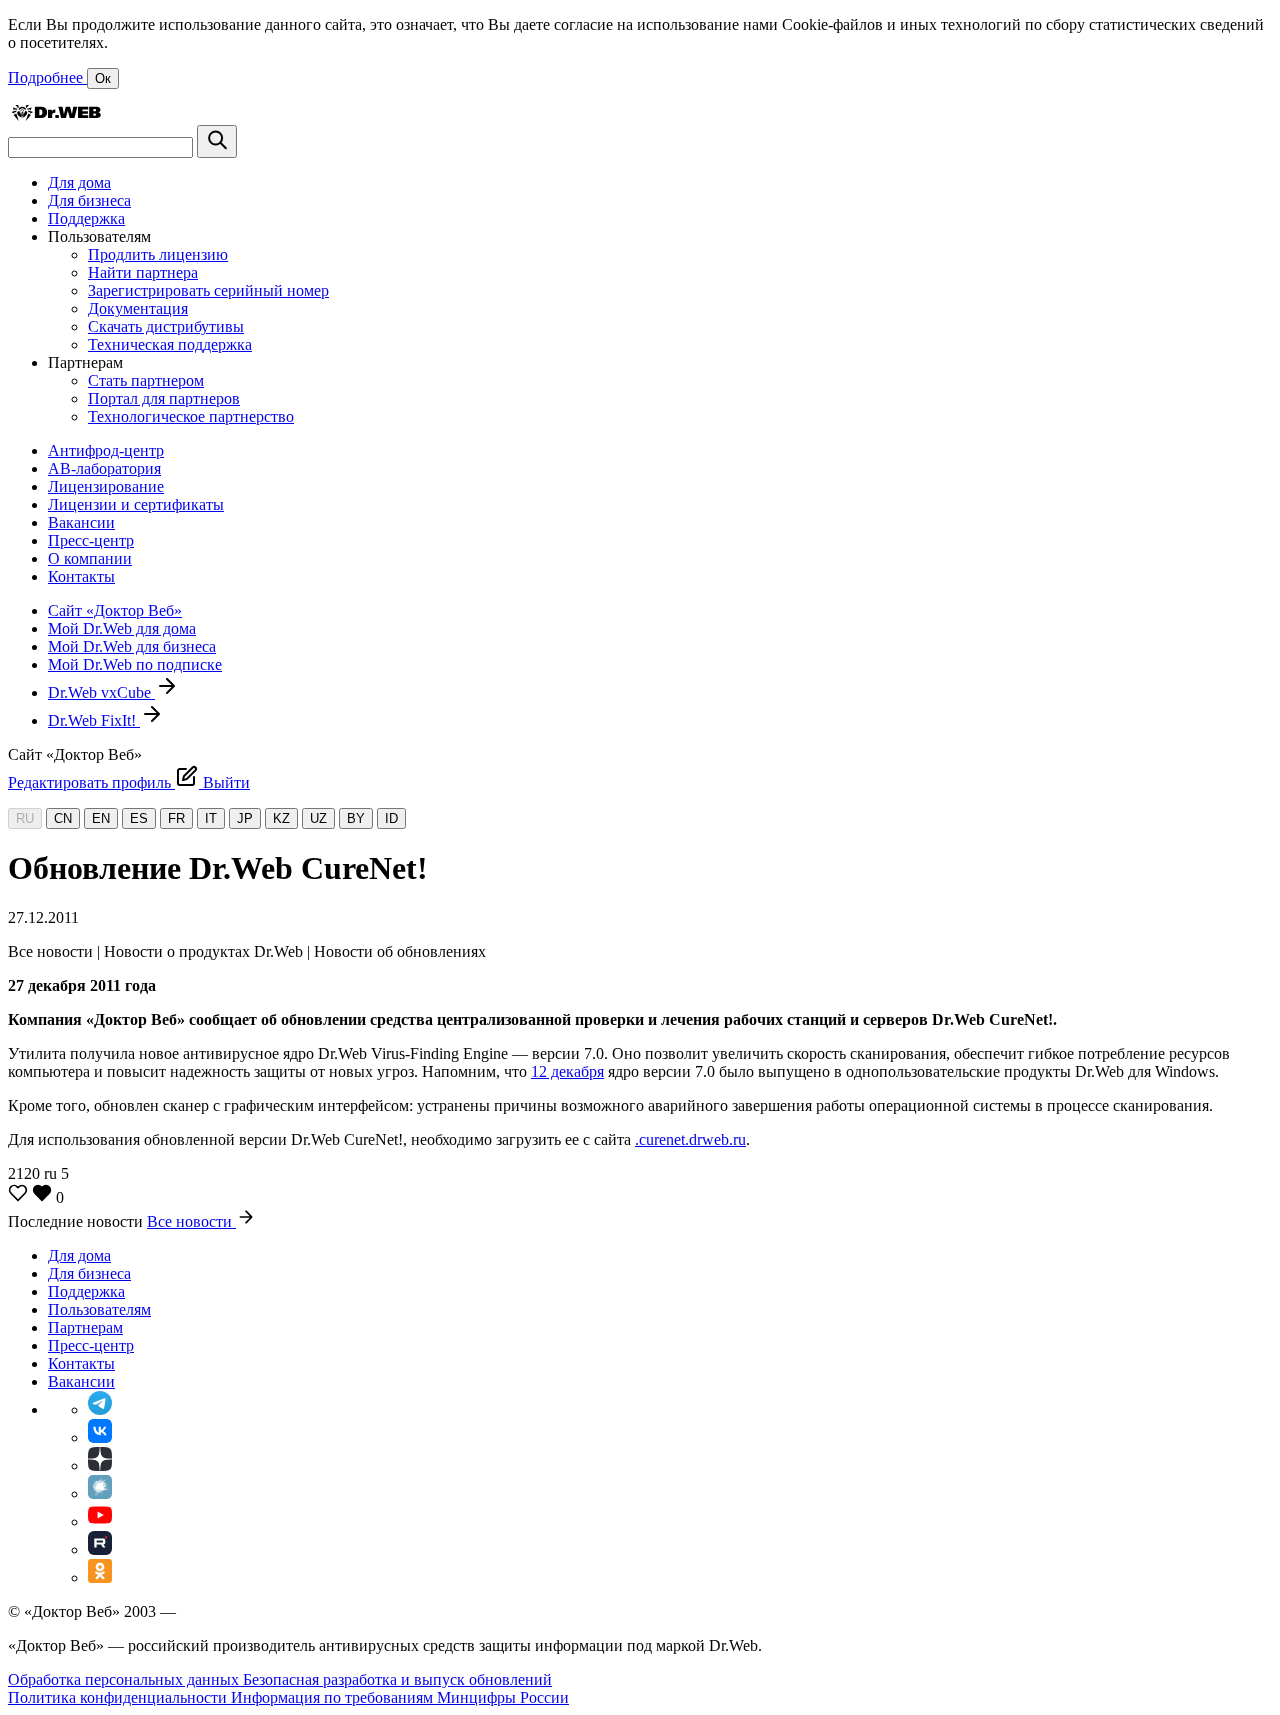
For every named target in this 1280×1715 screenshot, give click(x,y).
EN (101, 818)
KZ (281, 818)
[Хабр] (100, 1493)
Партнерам (85, 1327)
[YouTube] (100, 1521)
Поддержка (86, 218)
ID (391, 818)
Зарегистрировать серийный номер (208, 290)
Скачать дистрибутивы (166, 326)
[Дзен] (100, 1465)
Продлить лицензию (158, 254)
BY (356, 818)
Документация (138, 308)
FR (176, 818)
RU (25, 818)
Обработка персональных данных (125, 1679)
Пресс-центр (91, 540)
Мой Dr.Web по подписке (135, 664)
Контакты (81, 576)
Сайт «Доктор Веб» (115, 610)
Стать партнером (146, 380)
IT (211, 818)
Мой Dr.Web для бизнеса (132, 646)
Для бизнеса (89, 200)
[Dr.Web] (56, 115)
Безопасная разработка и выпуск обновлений (397, 1679)
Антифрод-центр (106, 450)
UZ (318, 818)
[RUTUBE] (100, 1549)
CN (63, 818)
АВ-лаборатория (104, 468)
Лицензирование (106, 486)
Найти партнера (143, 272)
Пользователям (99, 1309)
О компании (90, 558)
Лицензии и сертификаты (136, 504)
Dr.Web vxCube (101, 692)
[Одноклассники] (100, 1577)
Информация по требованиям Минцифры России (400, 1697)
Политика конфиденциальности (119, 1697)
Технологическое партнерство (191, 416)
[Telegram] (100, 1409)
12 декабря (567, 1071)
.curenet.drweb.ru (690, 1139)
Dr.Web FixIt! (94, 720)
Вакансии (81, 522)
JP (245, 818)
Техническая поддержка (170, 344)
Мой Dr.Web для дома (122, 628)
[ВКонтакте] (100, 1437)
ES (139, 818)
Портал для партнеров (164, 398)
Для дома (79, 182)
